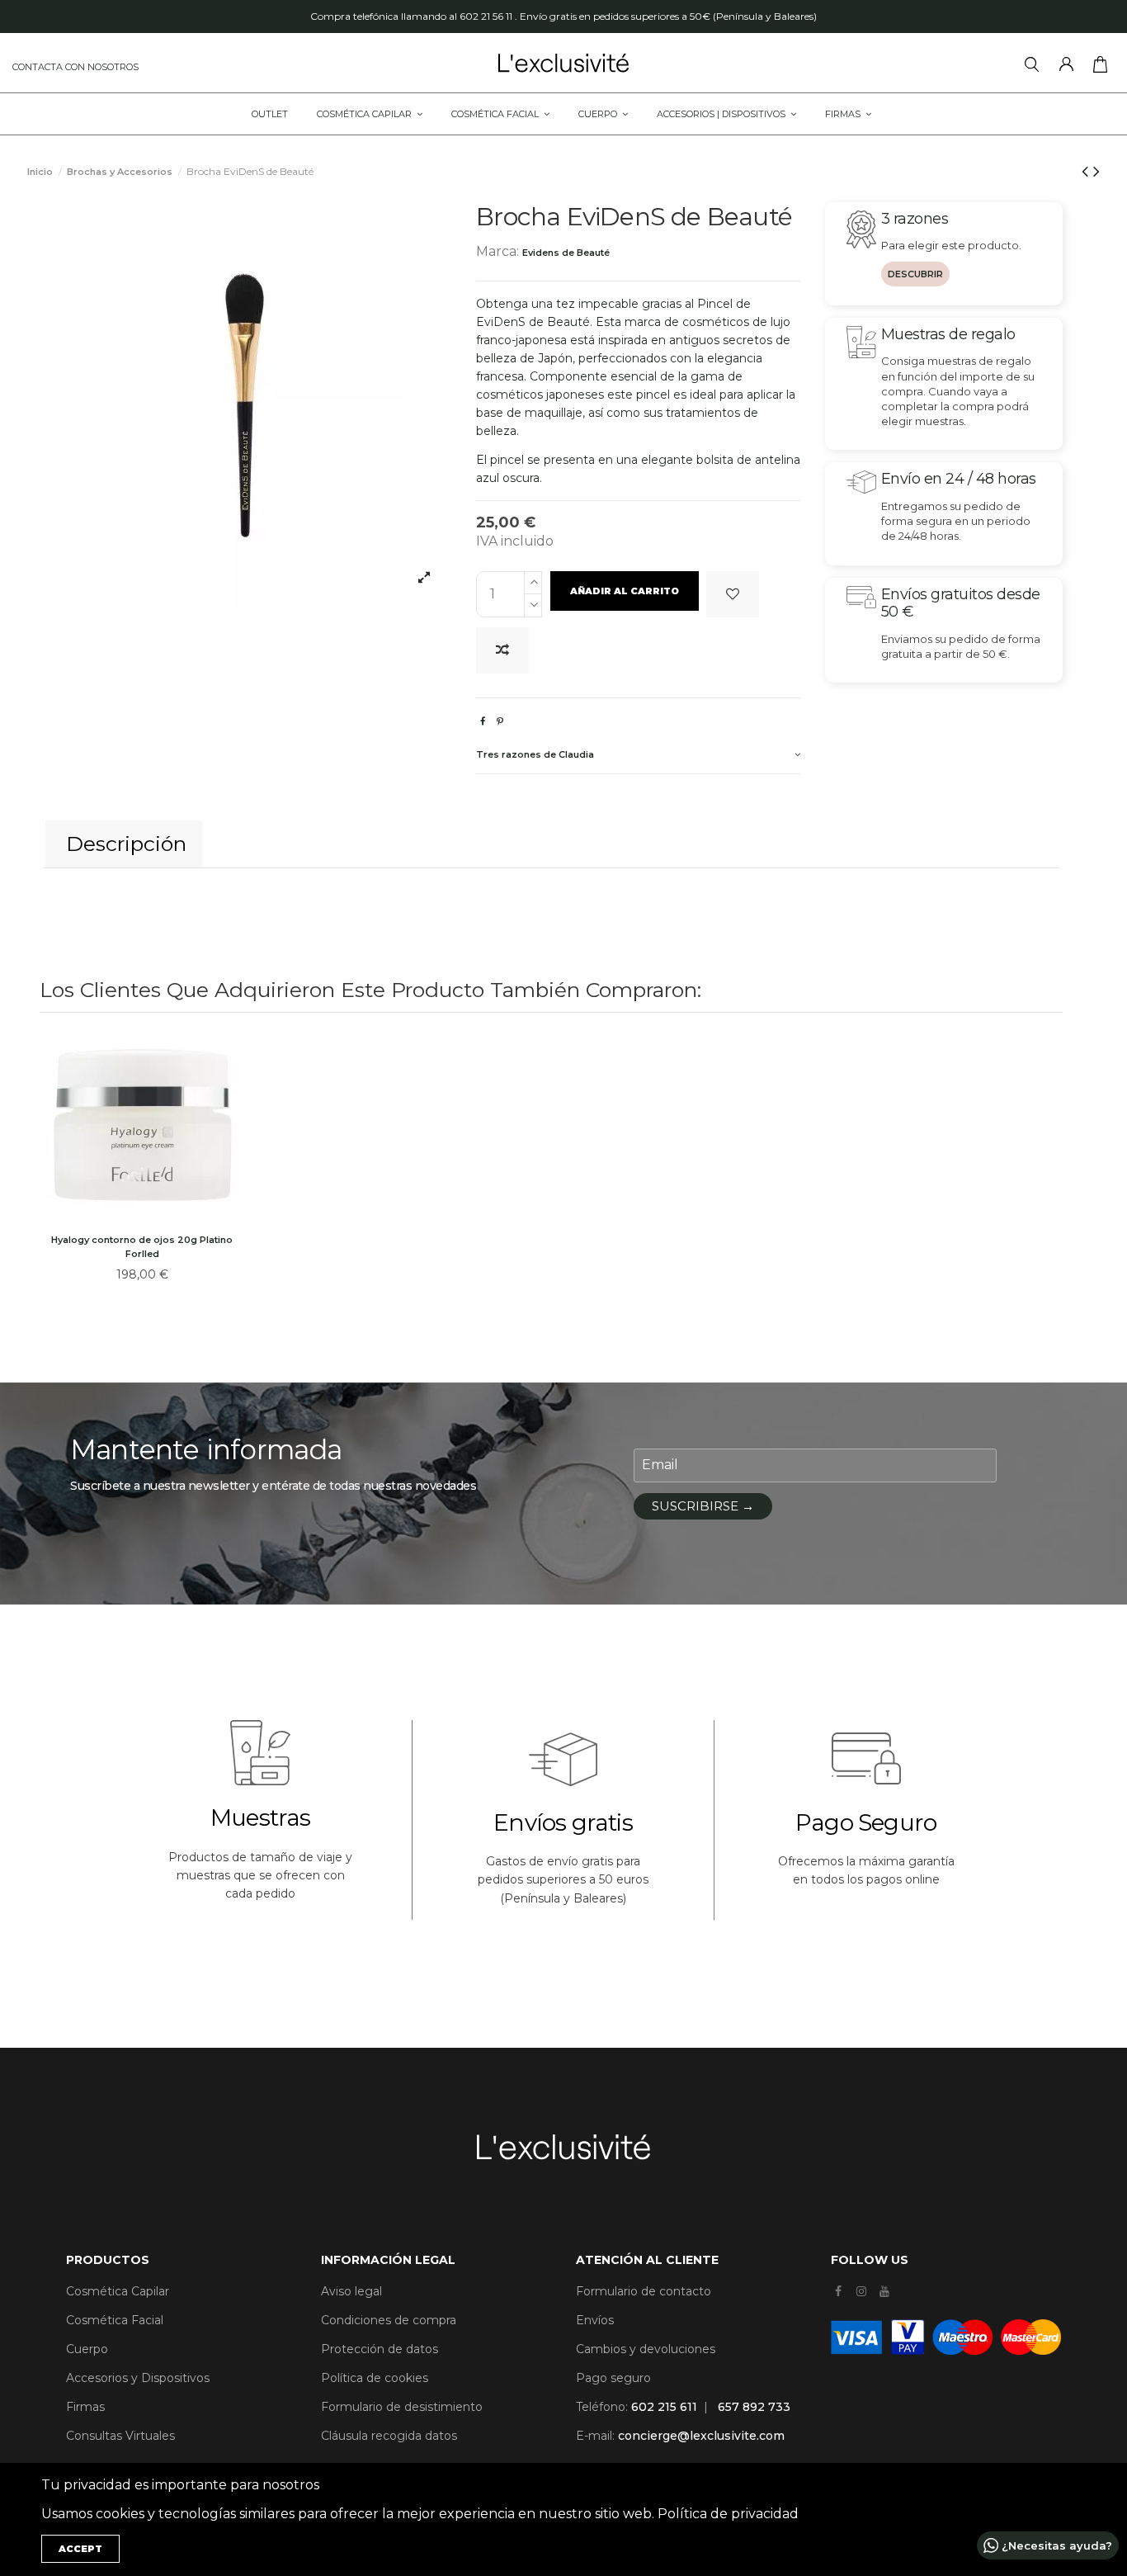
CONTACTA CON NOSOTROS (75, 67)
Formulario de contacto (644, 2291)
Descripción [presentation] (126, 844)
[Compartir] (483, 721)
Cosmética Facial (115, 2320)
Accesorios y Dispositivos (138, 2378)
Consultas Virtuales (120, 2436)
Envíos (595, 2320)
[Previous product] (1087, 171)
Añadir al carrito (625, 591)
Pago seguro (613, 2378)
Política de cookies (375, 2378)
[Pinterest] (500, 721)
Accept (80, 2549)
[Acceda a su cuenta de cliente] (1070, 67)
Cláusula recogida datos (389, 2436)
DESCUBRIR (915, 274)
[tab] (638, 756)
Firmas (85, 2407)
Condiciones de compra (389, 2320)
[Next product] (1096, 171)
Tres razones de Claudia (535, 754)
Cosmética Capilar (118, 2291)
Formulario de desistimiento (402, 2407)
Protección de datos (380, 2349)
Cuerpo (87, 2349)
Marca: (497, 251)
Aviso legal (351, 2291)
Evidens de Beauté (566, 253)
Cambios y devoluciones (646, 2349)
